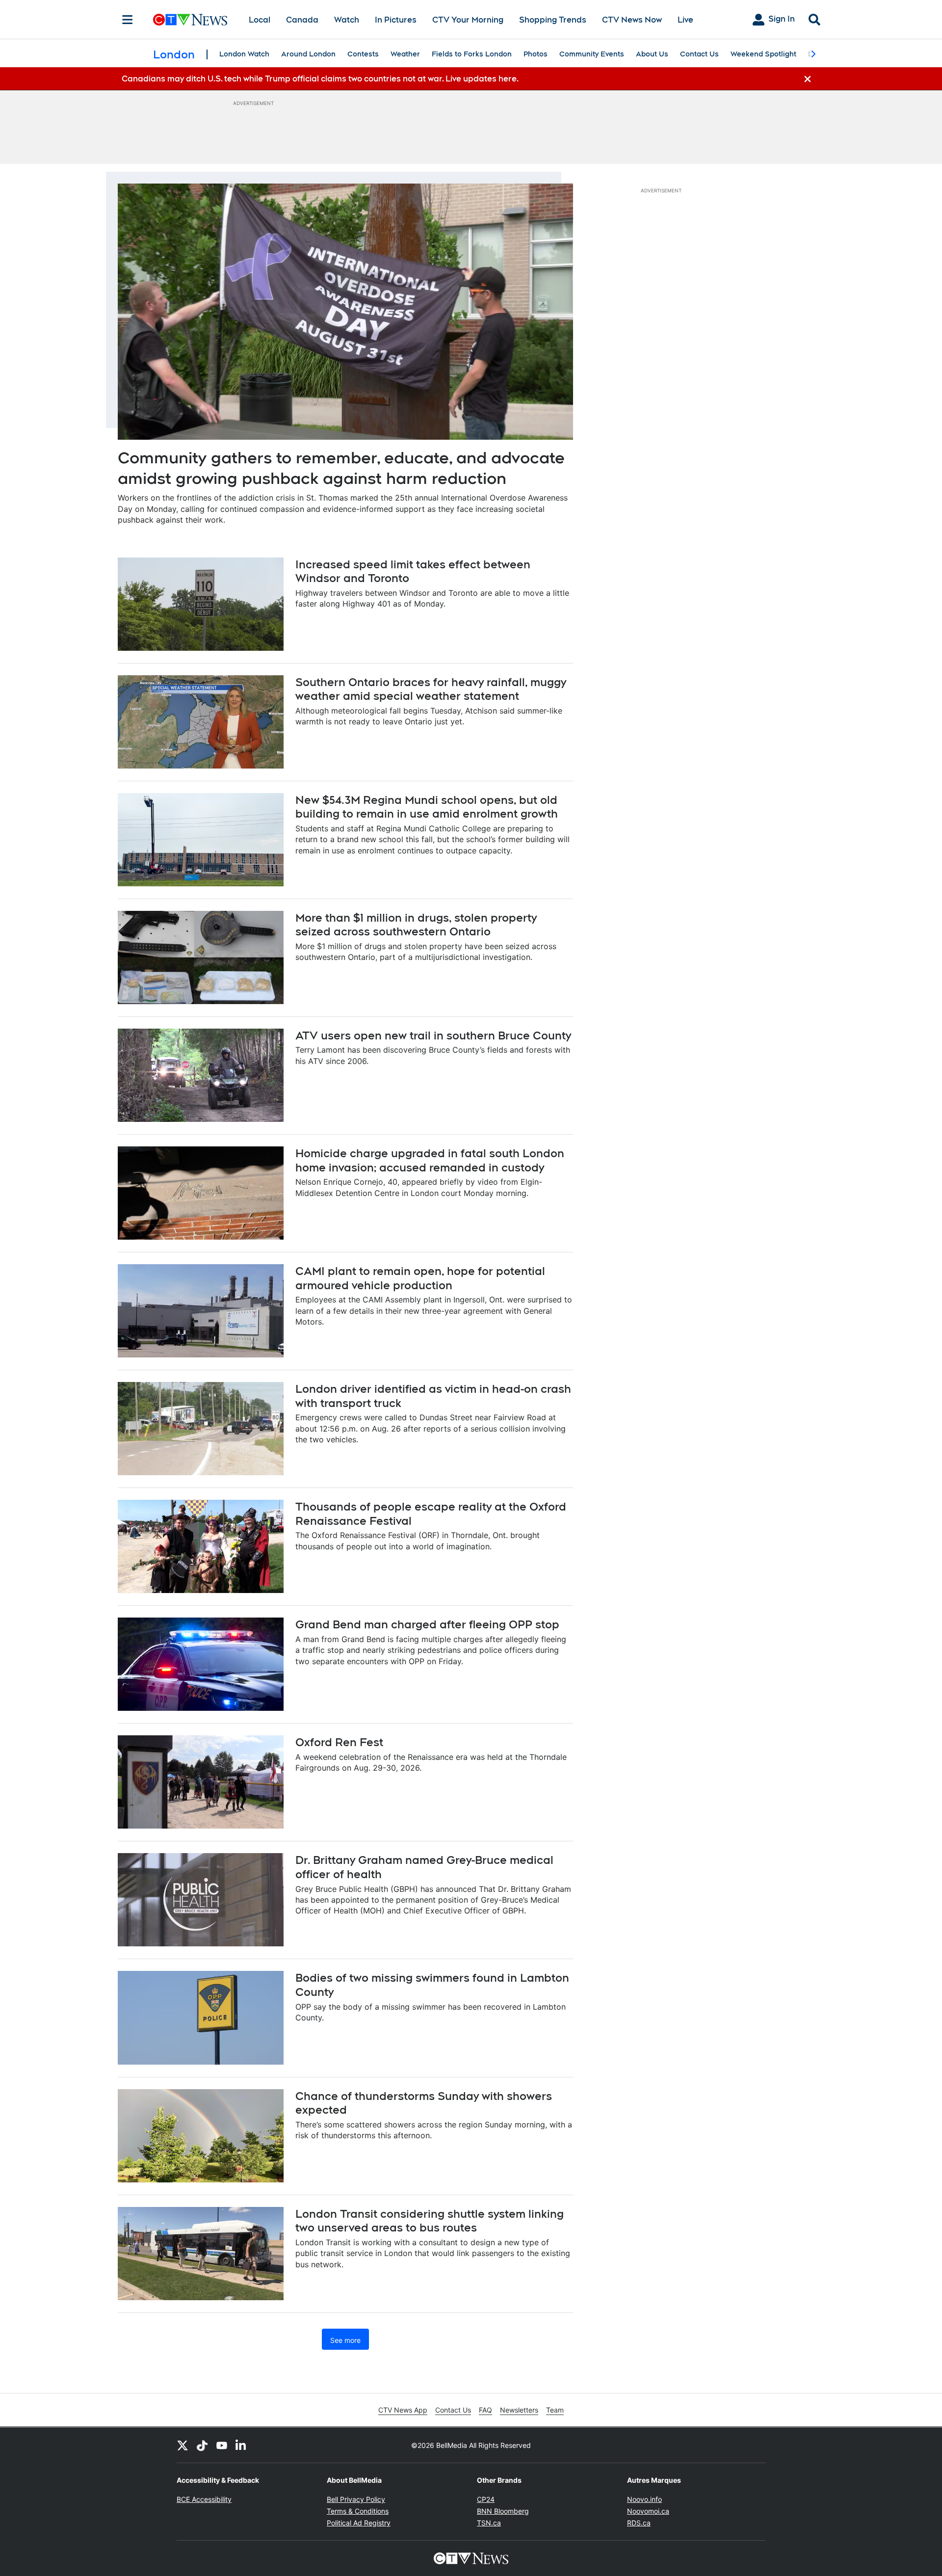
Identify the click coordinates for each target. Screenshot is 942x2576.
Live (685, 20)
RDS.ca (639, 2523)
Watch (347, 20)
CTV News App (403, 2410)
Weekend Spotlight (763, 54)
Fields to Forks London (472, 54)
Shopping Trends (553, 20)
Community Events (592, 54)
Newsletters (519, 2410)
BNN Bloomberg (503, 2511)
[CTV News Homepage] (190, 20)
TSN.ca (489, 2523)
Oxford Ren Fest (339, 1742)
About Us (652, 54)
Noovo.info (644, 2499)
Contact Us (699, 54)
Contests (363, 54)
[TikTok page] (202, 2445)
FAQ (485, 2410)
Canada (302, 20)
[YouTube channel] (222, 2445)
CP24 (486, 2499)
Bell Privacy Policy (356, 2499)
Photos (536, 54)
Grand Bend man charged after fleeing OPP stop (427, 1624)
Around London (308, 54)
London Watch (244, 54)
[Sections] (128, 20)
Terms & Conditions (358, 2511)
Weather (405, 54)
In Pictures (396, 20)
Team (555, 2410)
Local (260, 20)
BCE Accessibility (204, 2499)
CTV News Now (632, 20)
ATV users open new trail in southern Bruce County (433, 1036)
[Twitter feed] (183, 2445)
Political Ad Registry (359, 2523)
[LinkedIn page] (241, 2445)
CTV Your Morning (468, 20)
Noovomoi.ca (648, 2511)
